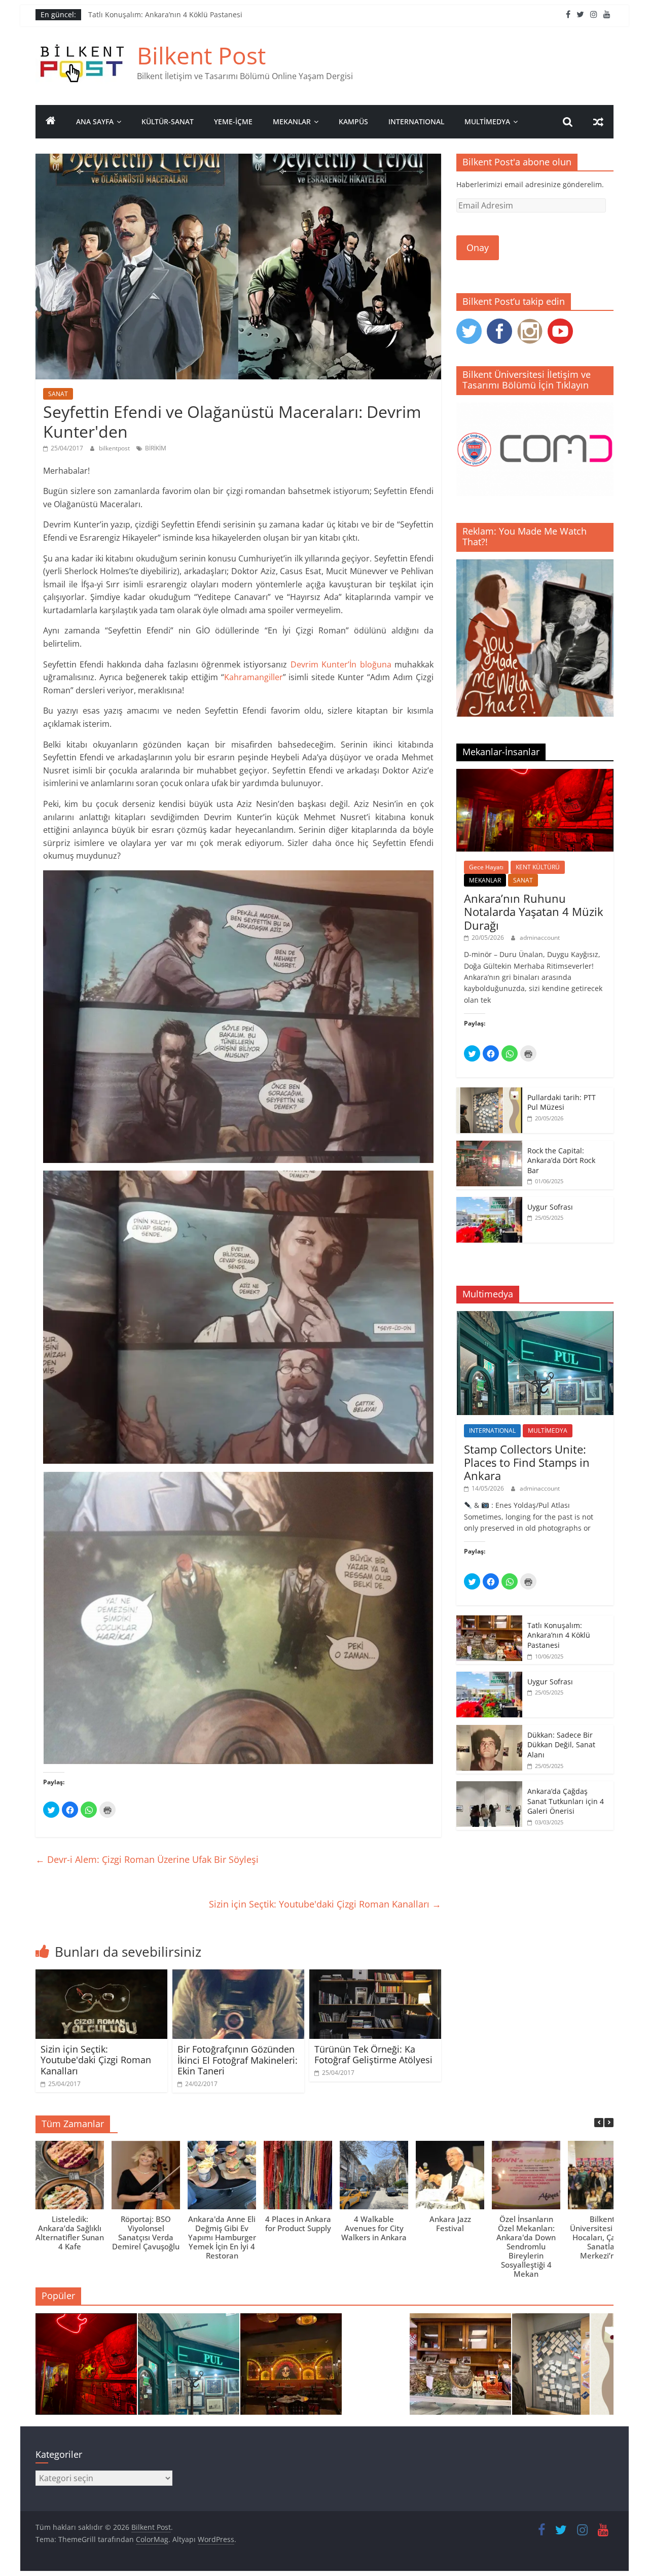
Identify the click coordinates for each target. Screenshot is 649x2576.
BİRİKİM (156, 448)
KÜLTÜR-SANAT (168, 121)
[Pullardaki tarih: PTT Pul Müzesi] (489, 1093)
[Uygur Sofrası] (489, 1202)
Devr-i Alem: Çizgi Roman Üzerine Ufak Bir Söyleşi (147, 1859)
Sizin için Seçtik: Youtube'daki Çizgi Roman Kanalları (325, 1904)
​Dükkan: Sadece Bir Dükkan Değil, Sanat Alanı (561, 1745)
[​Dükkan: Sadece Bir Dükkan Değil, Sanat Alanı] (489, 1730)
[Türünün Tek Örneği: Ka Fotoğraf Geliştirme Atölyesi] (375, 1975)
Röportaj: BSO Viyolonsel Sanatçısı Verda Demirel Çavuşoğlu (146, 2233)
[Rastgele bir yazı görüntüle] (598, 122)
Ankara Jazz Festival (450, 2224)
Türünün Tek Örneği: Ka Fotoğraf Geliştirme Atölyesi (373, 2055)
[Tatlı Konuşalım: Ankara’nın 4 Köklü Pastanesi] (489, 1621)
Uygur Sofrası (550, 1207)
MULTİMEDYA (487, 121)
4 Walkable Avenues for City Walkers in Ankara (374, 2228)
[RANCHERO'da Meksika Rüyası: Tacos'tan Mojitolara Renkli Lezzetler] (291, 2369)
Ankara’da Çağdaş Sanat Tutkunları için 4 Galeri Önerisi (566, 1801)
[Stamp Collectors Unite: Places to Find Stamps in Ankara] (535, 1316)
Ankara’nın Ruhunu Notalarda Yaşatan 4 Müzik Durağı (534, 912)
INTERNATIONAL (416, 121)
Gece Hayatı (486, 867)
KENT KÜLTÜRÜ (538, 867)
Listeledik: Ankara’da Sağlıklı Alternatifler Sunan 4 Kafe (70, 2233)
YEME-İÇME (233, 121)
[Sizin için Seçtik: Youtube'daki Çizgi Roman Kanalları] (101, 1975)
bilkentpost (115, 448)
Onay (478, 248)
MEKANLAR (292, 121)
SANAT (58, 394)
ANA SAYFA (95, 121)
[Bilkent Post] (51, 122)
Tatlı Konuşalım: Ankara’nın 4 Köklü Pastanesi (165, 14)
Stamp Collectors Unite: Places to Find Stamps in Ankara (527, 1462)
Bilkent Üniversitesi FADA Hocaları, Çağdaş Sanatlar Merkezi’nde (602, 2237)
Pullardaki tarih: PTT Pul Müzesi (562, 1102)
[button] (609, 2123)
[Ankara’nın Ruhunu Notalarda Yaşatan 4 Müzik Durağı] (535, 774)
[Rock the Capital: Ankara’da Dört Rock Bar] (489, 1146)
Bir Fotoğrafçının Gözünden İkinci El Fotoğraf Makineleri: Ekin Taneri (238, 2060)
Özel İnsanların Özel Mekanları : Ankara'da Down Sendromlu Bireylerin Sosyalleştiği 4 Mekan (526, 2246)
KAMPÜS (353, 121)
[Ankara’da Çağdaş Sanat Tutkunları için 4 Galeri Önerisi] (489, 1787)
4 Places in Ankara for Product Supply (298, 2224)
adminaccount (540, 938)
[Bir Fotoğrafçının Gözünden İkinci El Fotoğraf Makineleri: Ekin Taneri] (238, 1975)
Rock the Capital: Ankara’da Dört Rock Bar (561, 1160)
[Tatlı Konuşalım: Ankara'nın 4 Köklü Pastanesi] (460, 2369)
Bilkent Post (201, 55)
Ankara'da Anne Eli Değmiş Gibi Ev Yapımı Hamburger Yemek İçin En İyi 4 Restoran (222, 2237)
